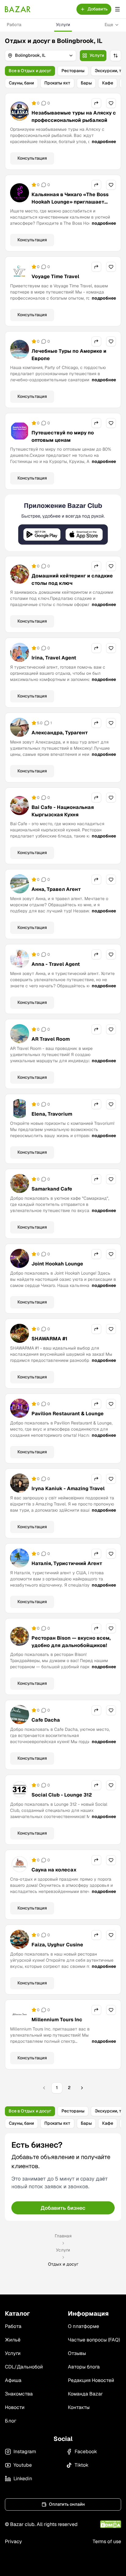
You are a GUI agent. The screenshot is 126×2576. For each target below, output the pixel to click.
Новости (15, 2407)
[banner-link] (63, 523)
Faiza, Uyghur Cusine (57, 1945)
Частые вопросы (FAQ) (94, 2340)
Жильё (13, 2340)
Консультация (32, 158)
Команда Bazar (85, 2394)
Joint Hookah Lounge (57, 1264)
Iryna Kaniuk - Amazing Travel (68, 1488)
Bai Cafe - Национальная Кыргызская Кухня (63, 811)
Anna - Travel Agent (56, 964)
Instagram (25, 2452)
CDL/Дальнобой (24, 2367)
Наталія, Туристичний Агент (67, 1563)
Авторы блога (84, 2367)
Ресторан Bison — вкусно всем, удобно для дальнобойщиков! (71, 1642)
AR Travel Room (51, 1039)
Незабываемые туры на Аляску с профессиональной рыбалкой (74, 117)
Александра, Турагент (60, 733)
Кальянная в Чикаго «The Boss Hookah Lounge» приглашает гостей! (70, 202)
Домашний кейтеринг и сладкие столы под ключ (72, 579)
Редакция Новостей (91, 2380)
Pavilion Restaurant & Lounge (68, 1414)
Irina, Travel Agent (54, 658)
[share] (96, 103)
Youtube (23, 2465)
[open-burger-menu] (117, 9)
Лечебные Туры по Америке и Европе (69, 355)
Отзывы (77, 2353)
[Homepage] (18, 9)
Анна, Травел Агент (56, 889)
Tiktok (82, 2465)
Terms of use (107, 2541)
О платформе (83, 2326)
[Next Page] (82, 2088)
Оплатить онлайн (67, 2504)
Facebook (86, 2452)
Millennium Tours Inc (57, 2020)
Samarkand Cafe (52, 1189)
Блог (11, 2421)
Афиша (13, 2380)
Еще (109, 25)
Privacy (13, 2541)
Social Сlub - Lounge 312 (62, 1795)
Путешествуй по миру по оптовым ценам (63, 436)
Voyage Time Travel (55, 276)
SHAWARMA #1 (49, 1339)
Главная (63, 2236)
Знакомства (19, 2394)
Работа (14, 25)
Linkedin (23, 2479)
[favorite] (111, 103)
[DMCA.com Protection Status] (111, 2524)
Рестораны (73, 71)
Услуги (63, 25)
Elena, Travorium (52, 1114)
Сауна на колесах (54, 1870)
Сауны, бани (21, 83)
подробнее (104, 142)
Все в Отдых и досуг (30, 71)
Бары (86, 83)
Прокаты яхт (57, 83)
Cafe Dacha (46, 1720)
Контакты (79, 2407)
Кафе (108, 83)
